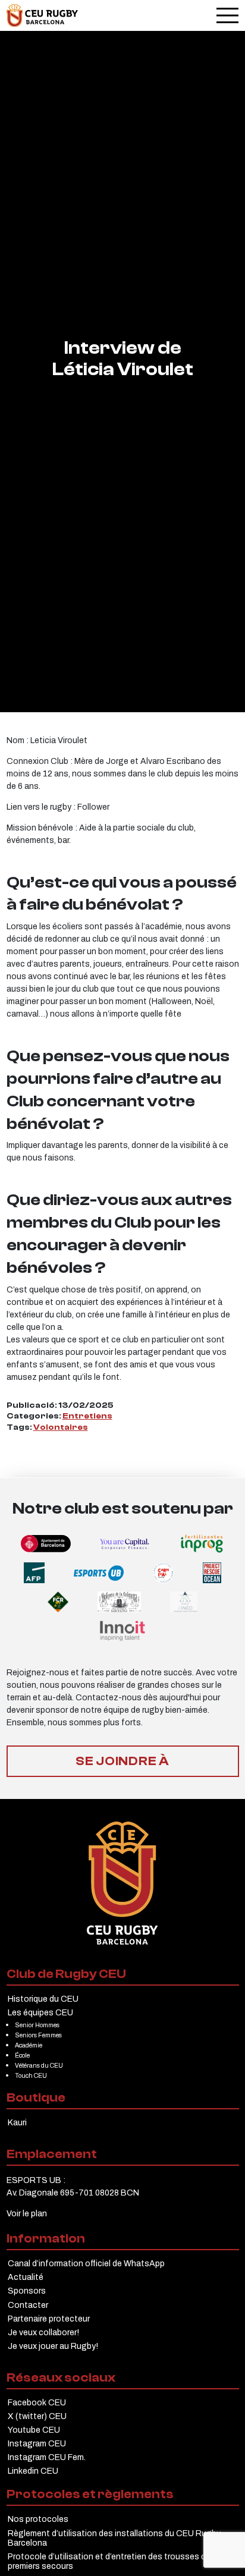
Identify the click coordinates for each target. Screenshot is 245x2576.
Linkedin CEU (33, 2471)
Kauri (17, 2122)
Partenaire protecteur (49, 2319)
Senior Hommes (37, 2025)
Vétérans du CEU (39, 2065)
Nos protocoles (38, 2519)
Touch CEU (31, 2075)
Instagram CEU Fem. (47, 2457)
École (22, 2055)
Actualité (26, 2277)
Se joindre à (122, 1761)
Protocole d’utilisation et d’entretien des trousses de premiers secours (109, 2561)
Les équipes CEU (40, 2012)
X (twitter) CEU (37, 2416)
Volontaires (61, 1427)
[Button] (42, 15)
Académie (29, 2045)
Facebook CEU (37, 2402)
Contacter (28, 2305)
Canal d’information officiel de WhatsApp (86, 2263)
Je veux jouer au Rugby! (53, 2346)
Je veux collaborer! (43, 2332)
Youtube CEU (34, 2430)
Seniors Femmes (38, 2035)
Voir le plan (27, 2213)
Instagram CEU (37, 2443)
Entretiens (87, 1416)
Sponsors (27, 2291)
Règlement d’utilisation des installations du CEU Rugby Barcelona (114, 2538)
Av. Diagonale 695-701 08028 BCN (73, 2193)
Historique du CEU (43, 1999)
